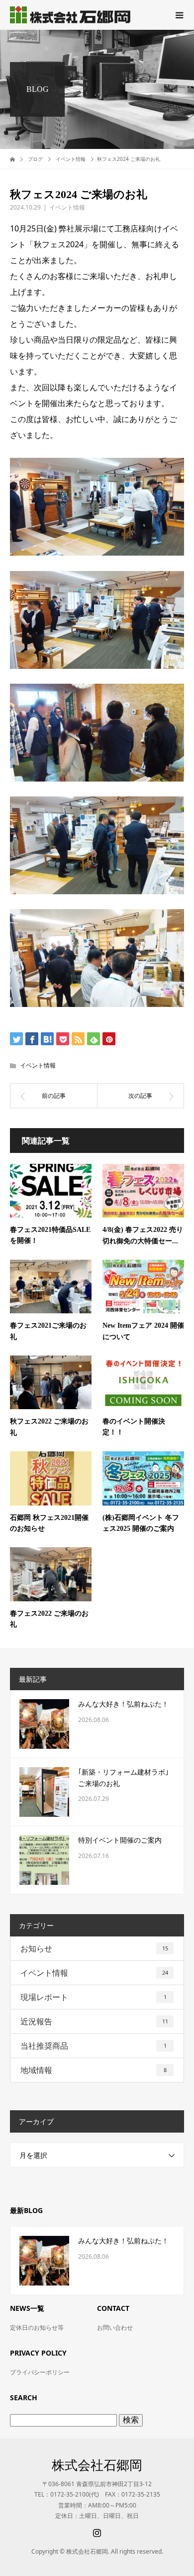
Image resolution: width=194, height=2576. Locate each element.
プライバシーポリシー (40, 2372)
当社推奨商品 (94, 2046)
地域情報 (94, 2070)
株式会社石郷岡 (97, 2465)
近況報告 (94, 2021)
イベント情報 (67, 207)
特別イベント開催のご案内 (120, 1840)
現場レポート (94, 1997)
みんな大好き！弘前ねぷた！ (123, 1704)
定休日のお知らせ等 (37, 2327)
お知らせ (94, 1948)
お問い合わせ (115, 2327)
